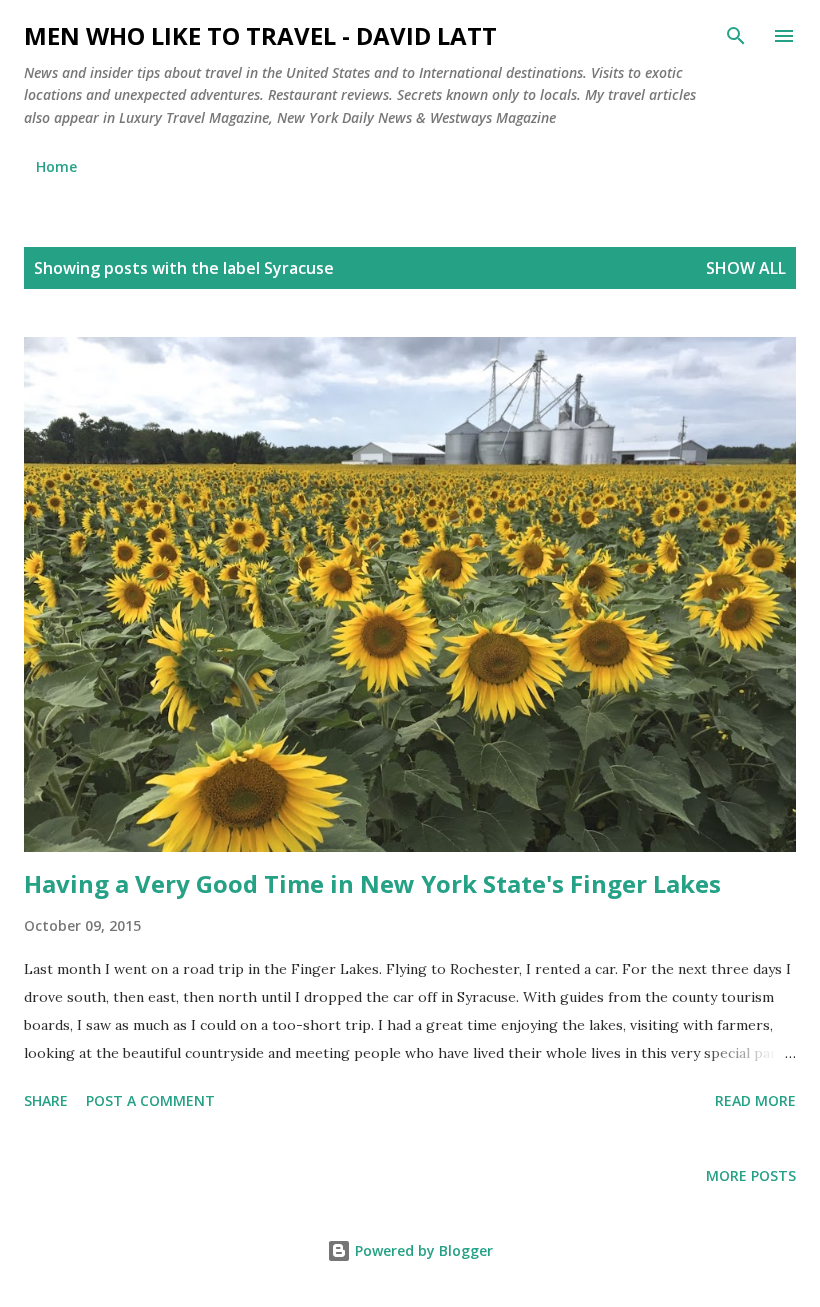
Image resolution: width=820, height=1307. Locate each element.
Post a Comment (150, 1100)
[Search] (736, 36)
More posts (751, 1175)
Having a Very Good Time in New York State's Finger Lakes (372, 883)
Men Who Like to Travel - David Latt (260, 35)
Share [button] (46, 1100)
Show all (746, 268)
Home (56, 166)
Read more (755, 1100)
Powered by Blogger (422, 1250)
